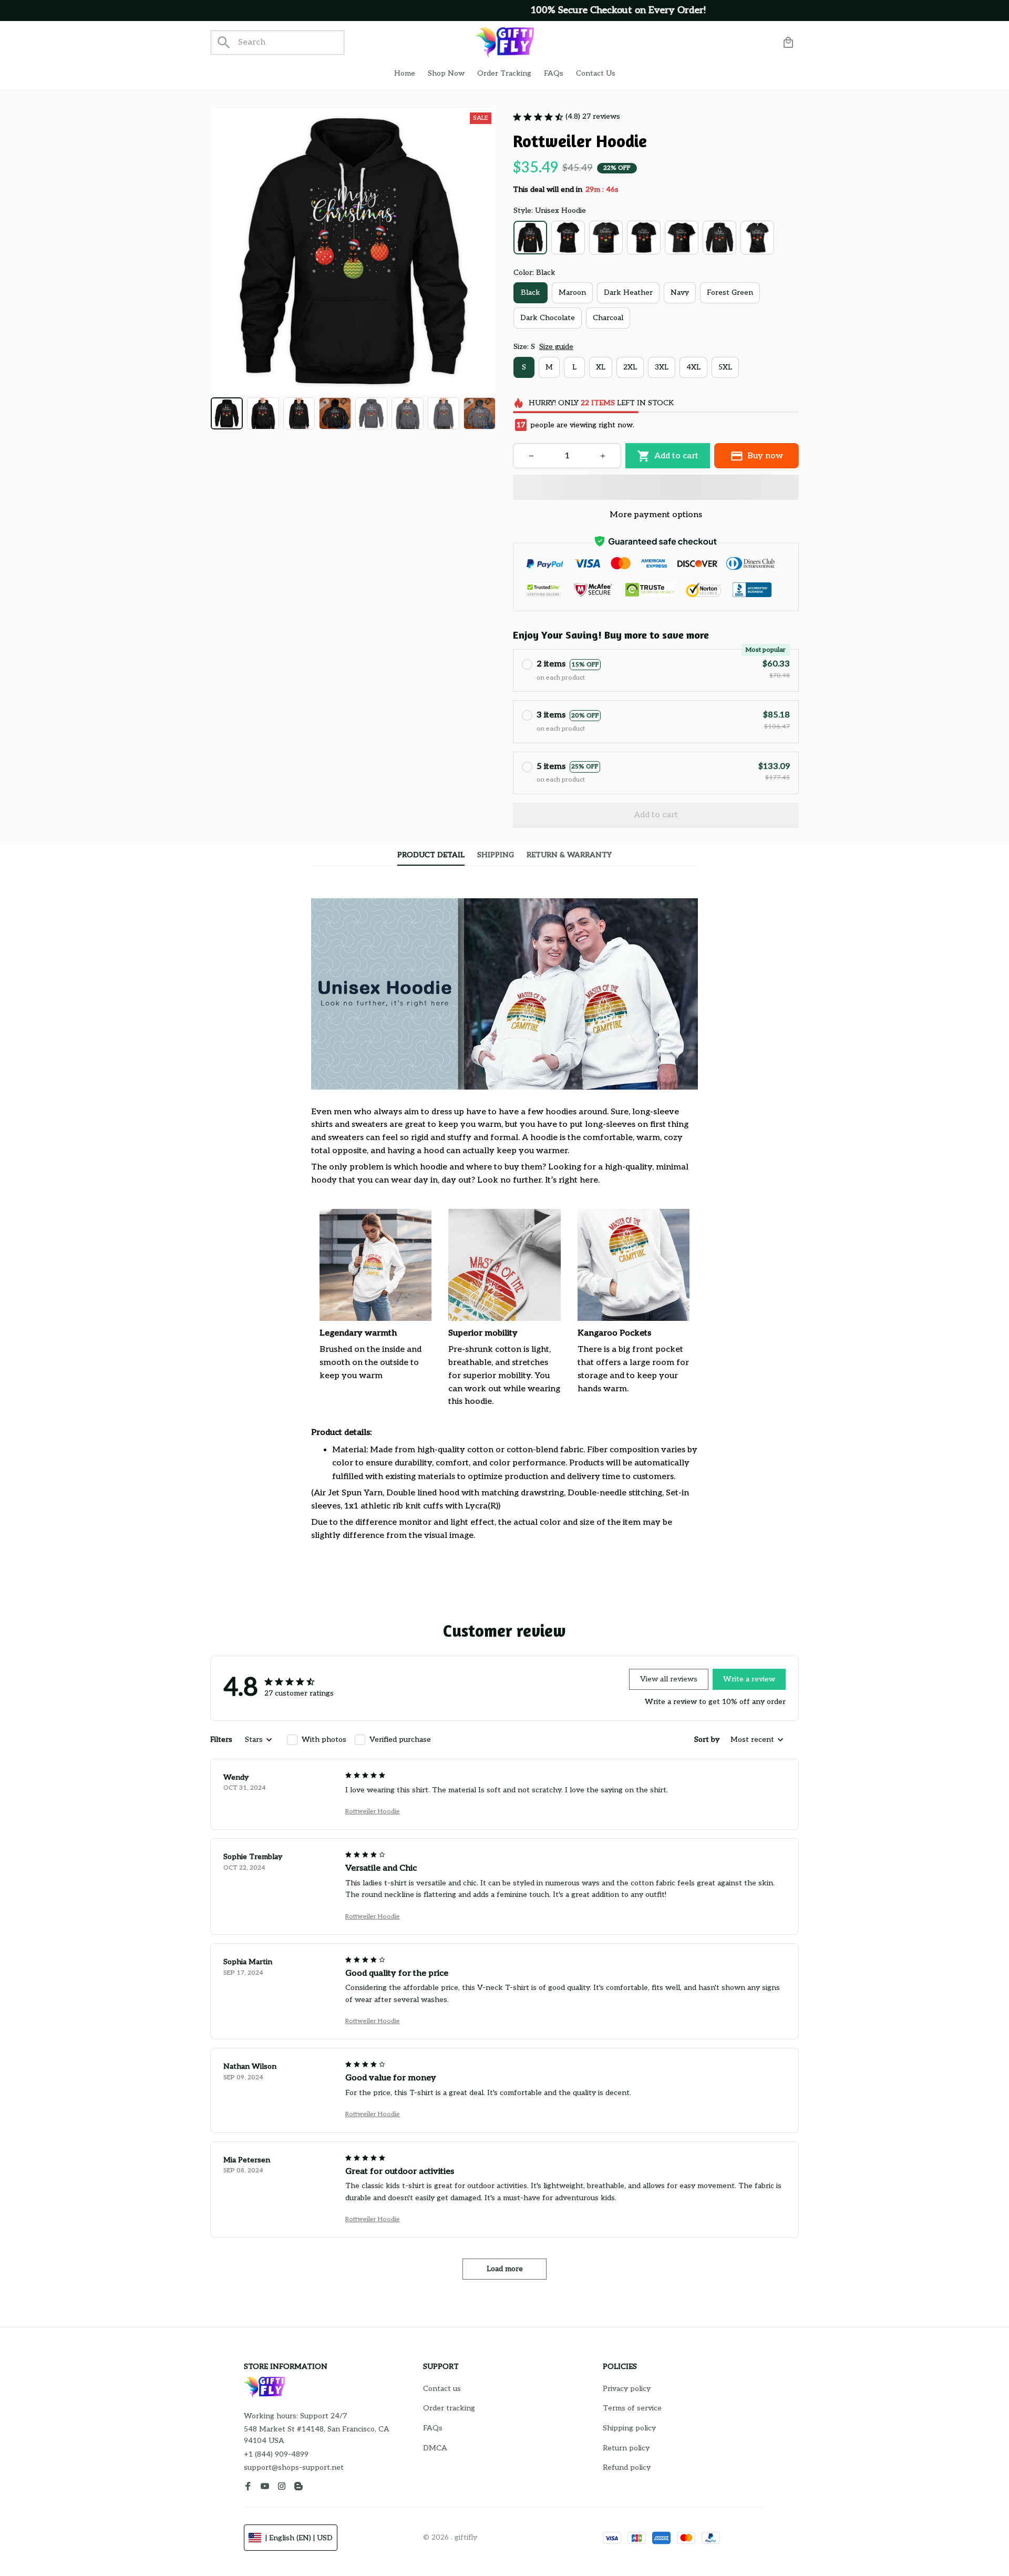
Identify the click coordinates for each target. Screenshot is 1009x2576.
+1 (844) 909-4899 (276, 2454)
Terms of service (632, 2408)
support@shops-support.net (294, 2467)
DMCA (435, 2448)
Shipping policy (629, 2428)
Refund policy (627, 2467)
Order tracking (449, 2408)
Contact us (442, 2389)
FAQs (433, 2428)
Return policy (626, 2448)
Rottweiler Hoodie (373, 1812)
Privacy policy (627, 2389)
